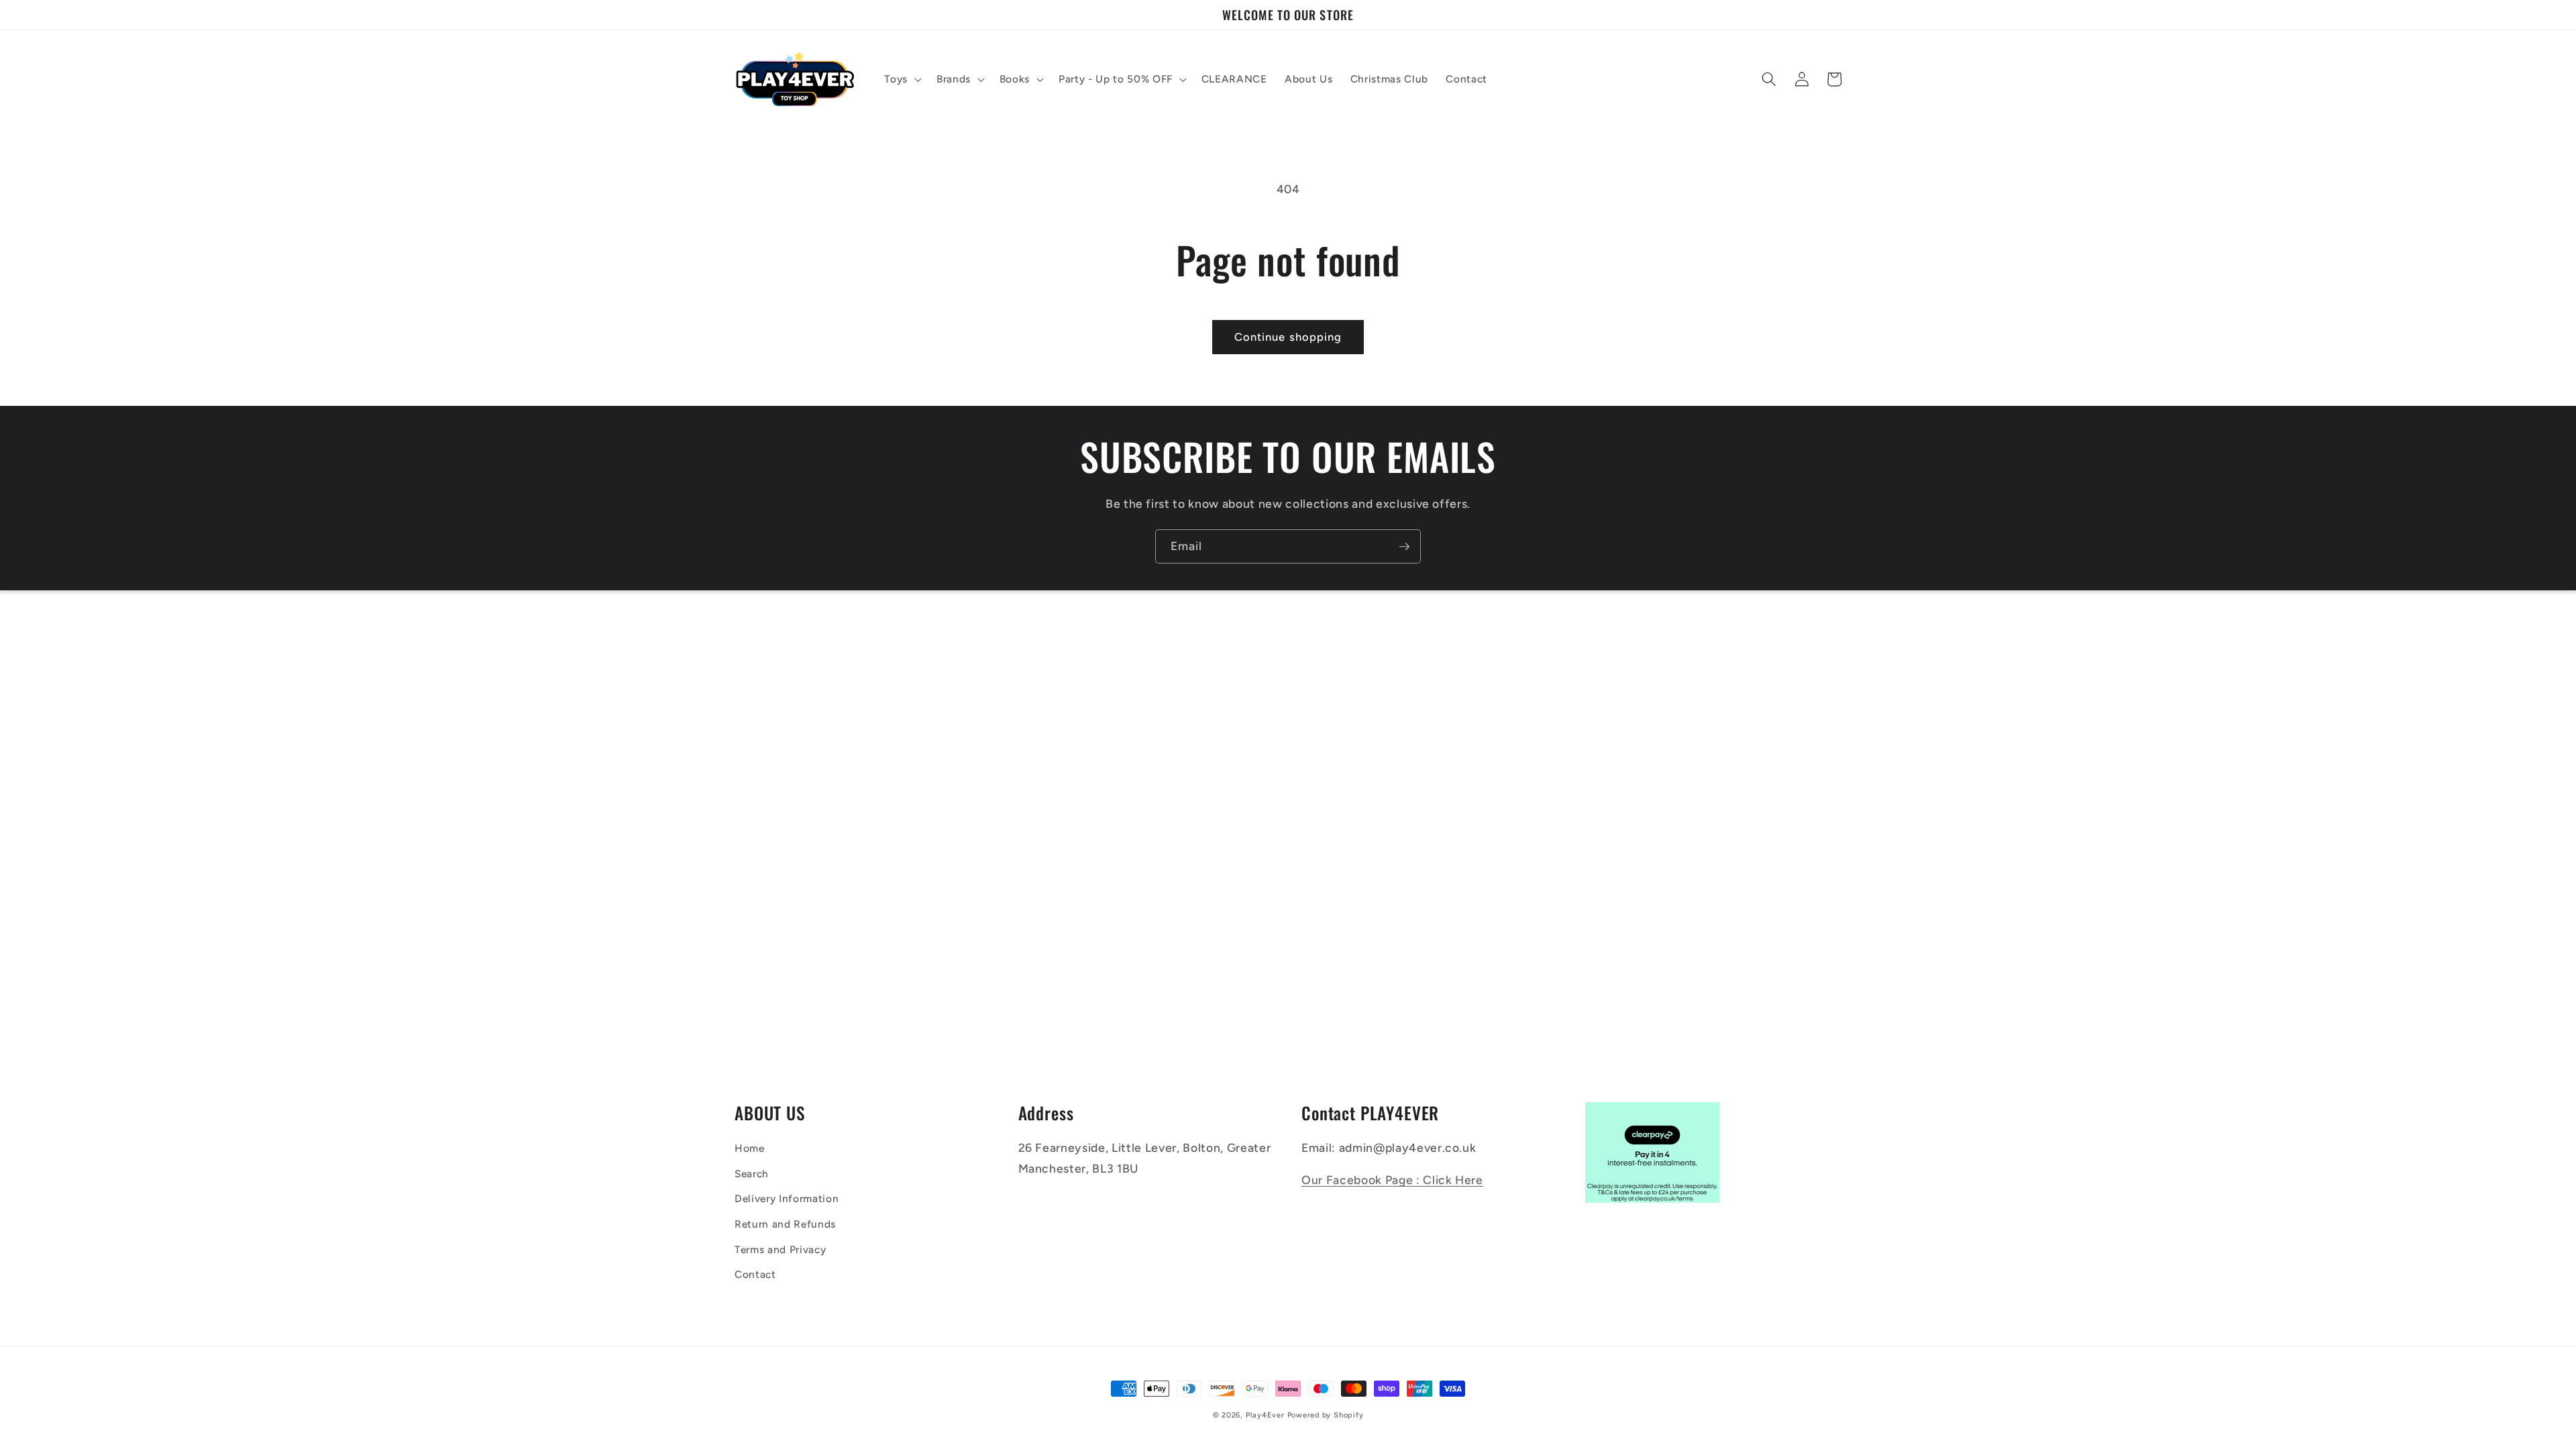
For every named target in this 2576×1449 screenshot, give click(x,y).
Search (752, 1174)
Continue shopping (1288, 337)
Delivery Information (787, 1198)
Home (750, 1148)
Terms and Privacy (780, 1249)
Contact (755, 1274)
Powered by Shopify (1326, 1415)
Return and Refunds (785, 1224)
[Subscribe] (1404, 547)
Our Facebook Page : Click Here (1392, 1180)
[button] (902, 79)
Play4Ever (1265, 1415)
